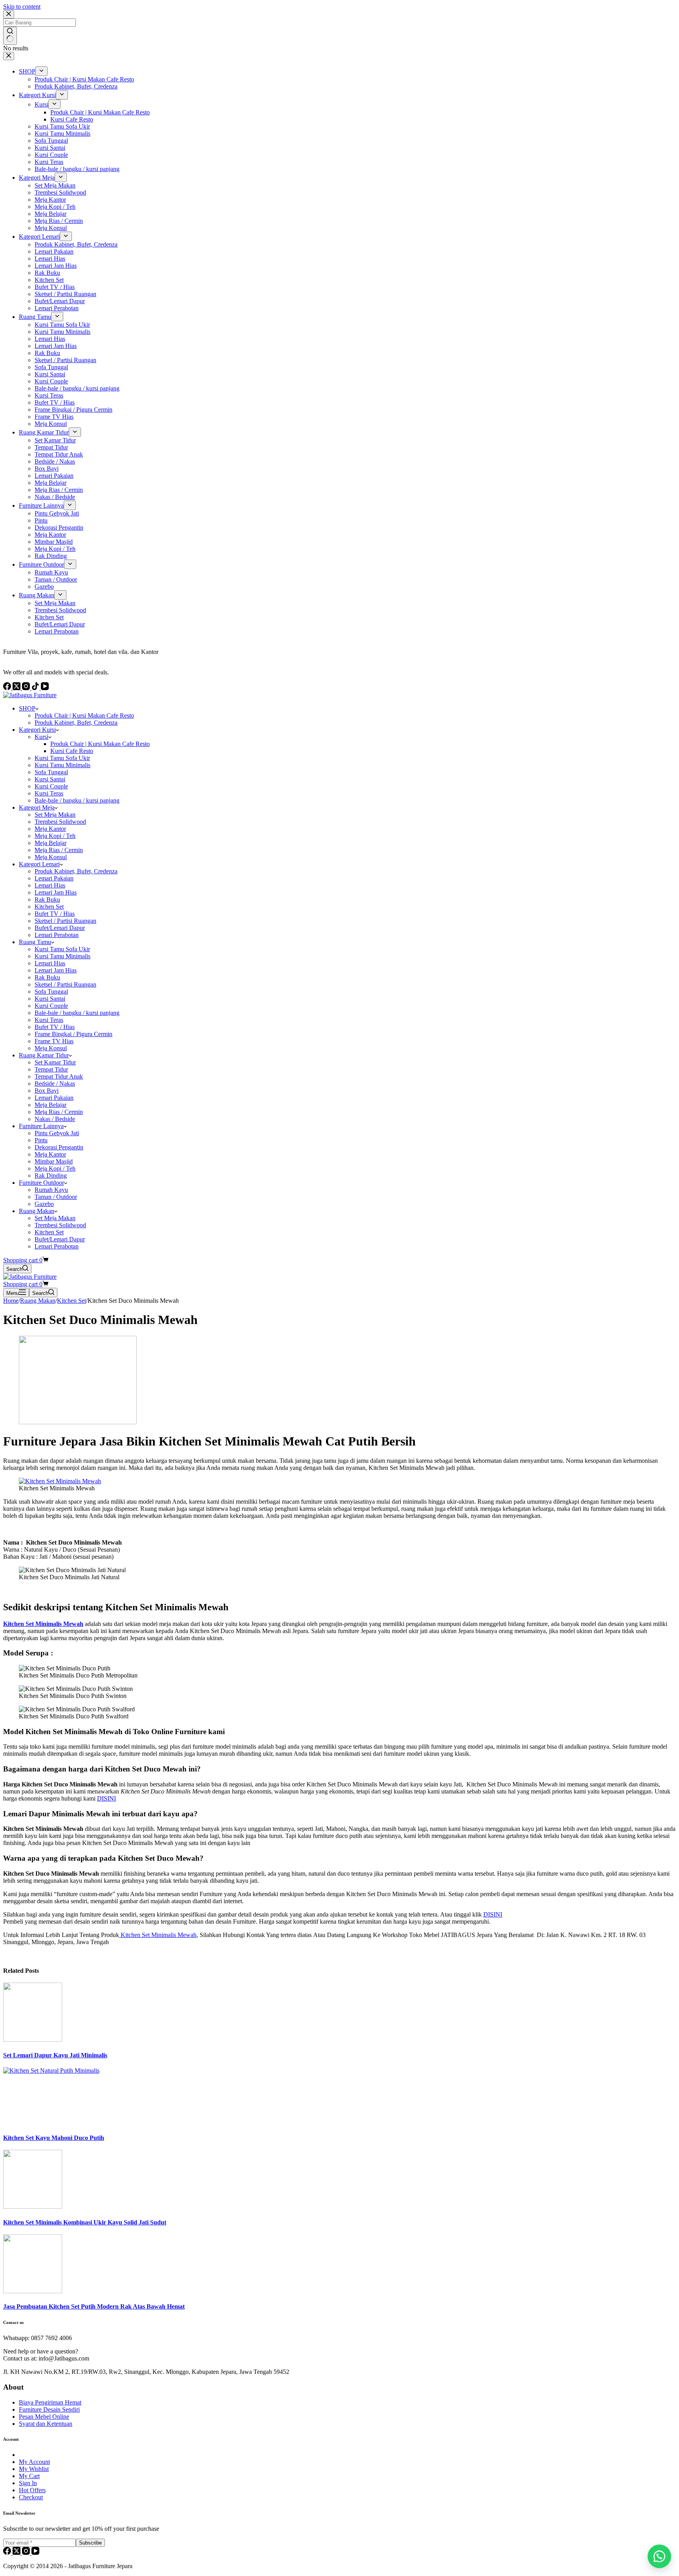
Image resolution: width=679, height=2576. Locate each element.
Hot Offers (32, 2490)
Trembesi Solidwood (60, 822)
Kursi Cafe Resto (72, 751)
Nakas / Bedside (55, 1119)
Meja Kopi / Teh (55, 836)
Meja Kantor (50, 829)
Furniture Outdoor (41, 1183)
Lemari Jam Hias (56, 892)
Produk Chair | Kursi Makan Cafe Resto (84, 715)
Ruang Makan (37, 1211)
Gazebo (44, 1204)
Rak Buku (47, 899)
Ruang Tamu (35, 942)
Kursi (41, 737)
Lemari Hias (50, 885)
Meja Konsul (51, 857)
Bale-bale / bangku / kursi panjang (77, 800)
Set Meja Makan (55, 815)
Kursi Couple (51, 786)
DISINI (106, 1798)
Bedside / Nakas (55, 1084)
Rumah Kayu (51, 1190)
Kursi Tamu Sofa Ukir (62, 758)
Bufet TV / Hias (55, 914)
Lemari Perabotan (57, 935)
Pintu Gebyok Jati (57, 1133)
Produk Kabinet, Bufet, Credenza (76, 723)
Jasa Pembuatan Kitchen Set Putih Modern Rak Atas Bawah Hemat (94, 2306)
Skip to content (22, 6)
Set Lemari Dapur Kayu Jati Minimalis (55, 2055)
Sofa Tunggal (51, 772)
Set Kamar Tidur (55, 1062)
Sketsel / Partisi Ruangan (65, 921)
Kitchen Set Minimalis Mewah (158, 1935)
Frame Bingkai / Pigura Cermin (73, 1034)
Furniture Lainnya (41, 1126)
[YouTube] (35, 2553)
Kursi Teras (49, 793)
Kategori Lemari (39, 864)
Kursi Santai (50, 779)
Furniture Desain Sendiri (49, 2409)
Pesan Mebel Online (44, 2417)
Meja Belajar (50, 843)
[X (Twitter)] (17, 2553)
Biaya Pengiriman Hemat (50, 2402)
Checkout (31, 2497)
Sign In (28, 2483)
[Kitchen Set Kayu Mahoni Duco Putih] (62, 2071)
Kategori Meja (37, 807)
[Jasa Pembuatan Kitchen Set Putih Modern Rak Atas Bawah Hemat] (33, 2291)
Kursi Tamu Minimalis (62, 765)
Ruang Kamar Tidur (44, 1055)
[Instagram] (27, 2553)
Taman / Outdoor (56, 1197)
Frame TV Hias (54, 1041)
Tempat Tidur (51, 1069)
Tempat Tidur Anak (59, 1076)
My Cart (29, 2476)
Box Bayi (47, 1091)
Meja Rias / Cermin (59, 850)
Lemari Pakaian (54, 878)
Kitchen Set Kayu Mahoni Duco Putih (54, 2138)
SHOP (27, 708)
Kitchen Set (49, 907)
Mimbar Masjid (54, 1161)
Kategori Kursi (37, 730)
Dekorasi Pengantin (59, 1147)
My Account (34, 2462)
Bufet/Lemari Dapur (60, 928)
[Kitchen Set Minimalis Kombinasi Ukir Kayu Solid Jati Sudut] (33, 2207)
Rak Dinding (51, 1176)
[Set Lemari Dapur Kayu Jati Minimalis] (33, 2039)
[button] (659, 2556)
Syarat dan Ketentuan (46, 2424)
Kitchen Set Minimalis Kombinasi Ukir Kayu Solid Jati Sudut (85, 2222)
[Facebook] (8, 2553)
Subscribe (90, 2543)
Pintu (41, 1140)
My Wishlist (34, 2469)
